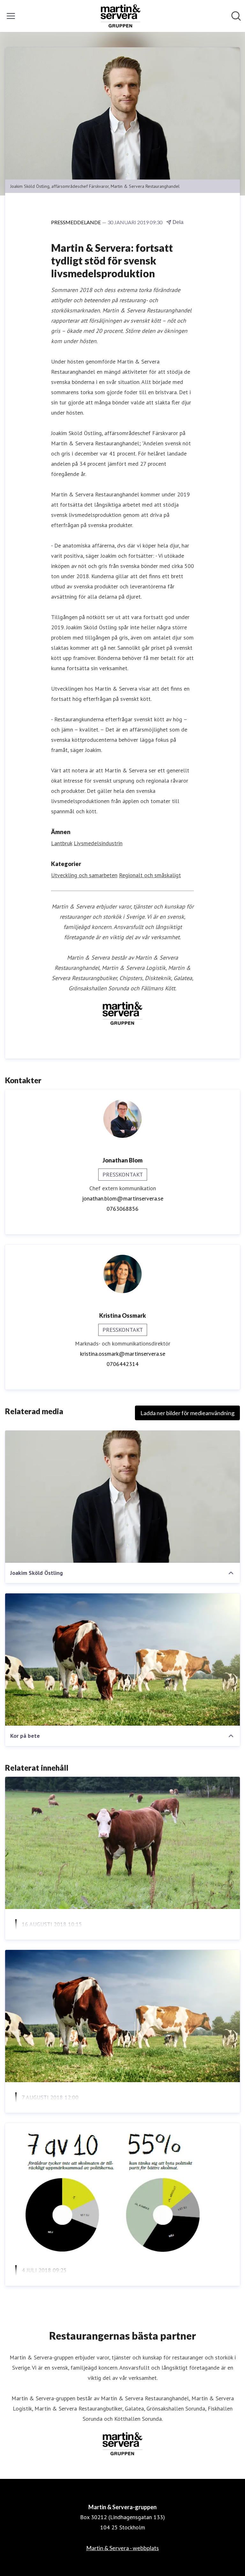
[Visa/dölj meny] (11, 16)
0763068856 (122, 1209)
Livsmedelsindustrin (98, 843)
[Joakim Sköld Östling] (122, 1497)
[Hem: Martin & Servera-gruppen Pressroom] (121, 16)
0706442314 (122, 1364)
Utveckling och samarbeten (84, 875)
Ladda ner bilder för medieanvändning (187, 1413)
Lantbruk (62, 843)
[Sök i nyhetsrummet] (236, 16)
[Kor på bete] (122, 1660)
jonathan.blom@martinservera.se (123, 1198)
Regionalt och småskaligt (150, 875)
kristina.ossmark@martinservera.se (123, 1354)
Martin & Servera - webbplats (122, 2548)
